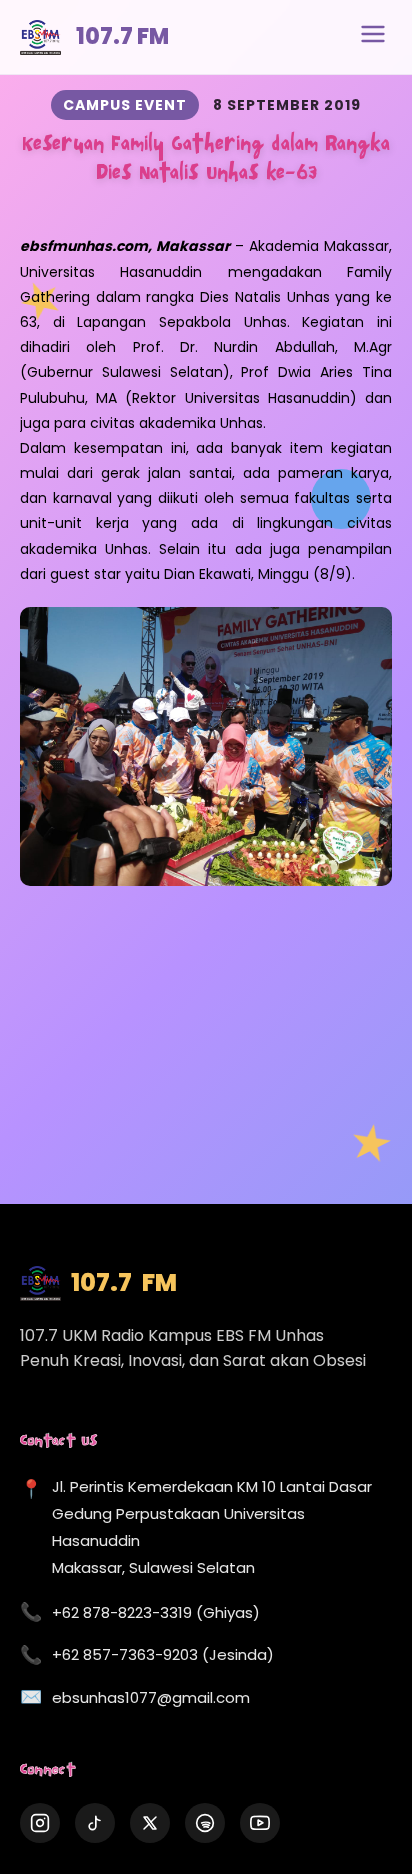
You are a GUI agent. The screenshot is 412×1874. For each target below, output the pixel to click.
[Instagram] (40, 1823)
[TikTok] (95, 1823)
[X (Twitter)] (150, 1823)
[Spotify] (205, 1823)
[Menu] (373, 37)
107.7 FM (122, 36)
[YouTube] (260, 1823)
